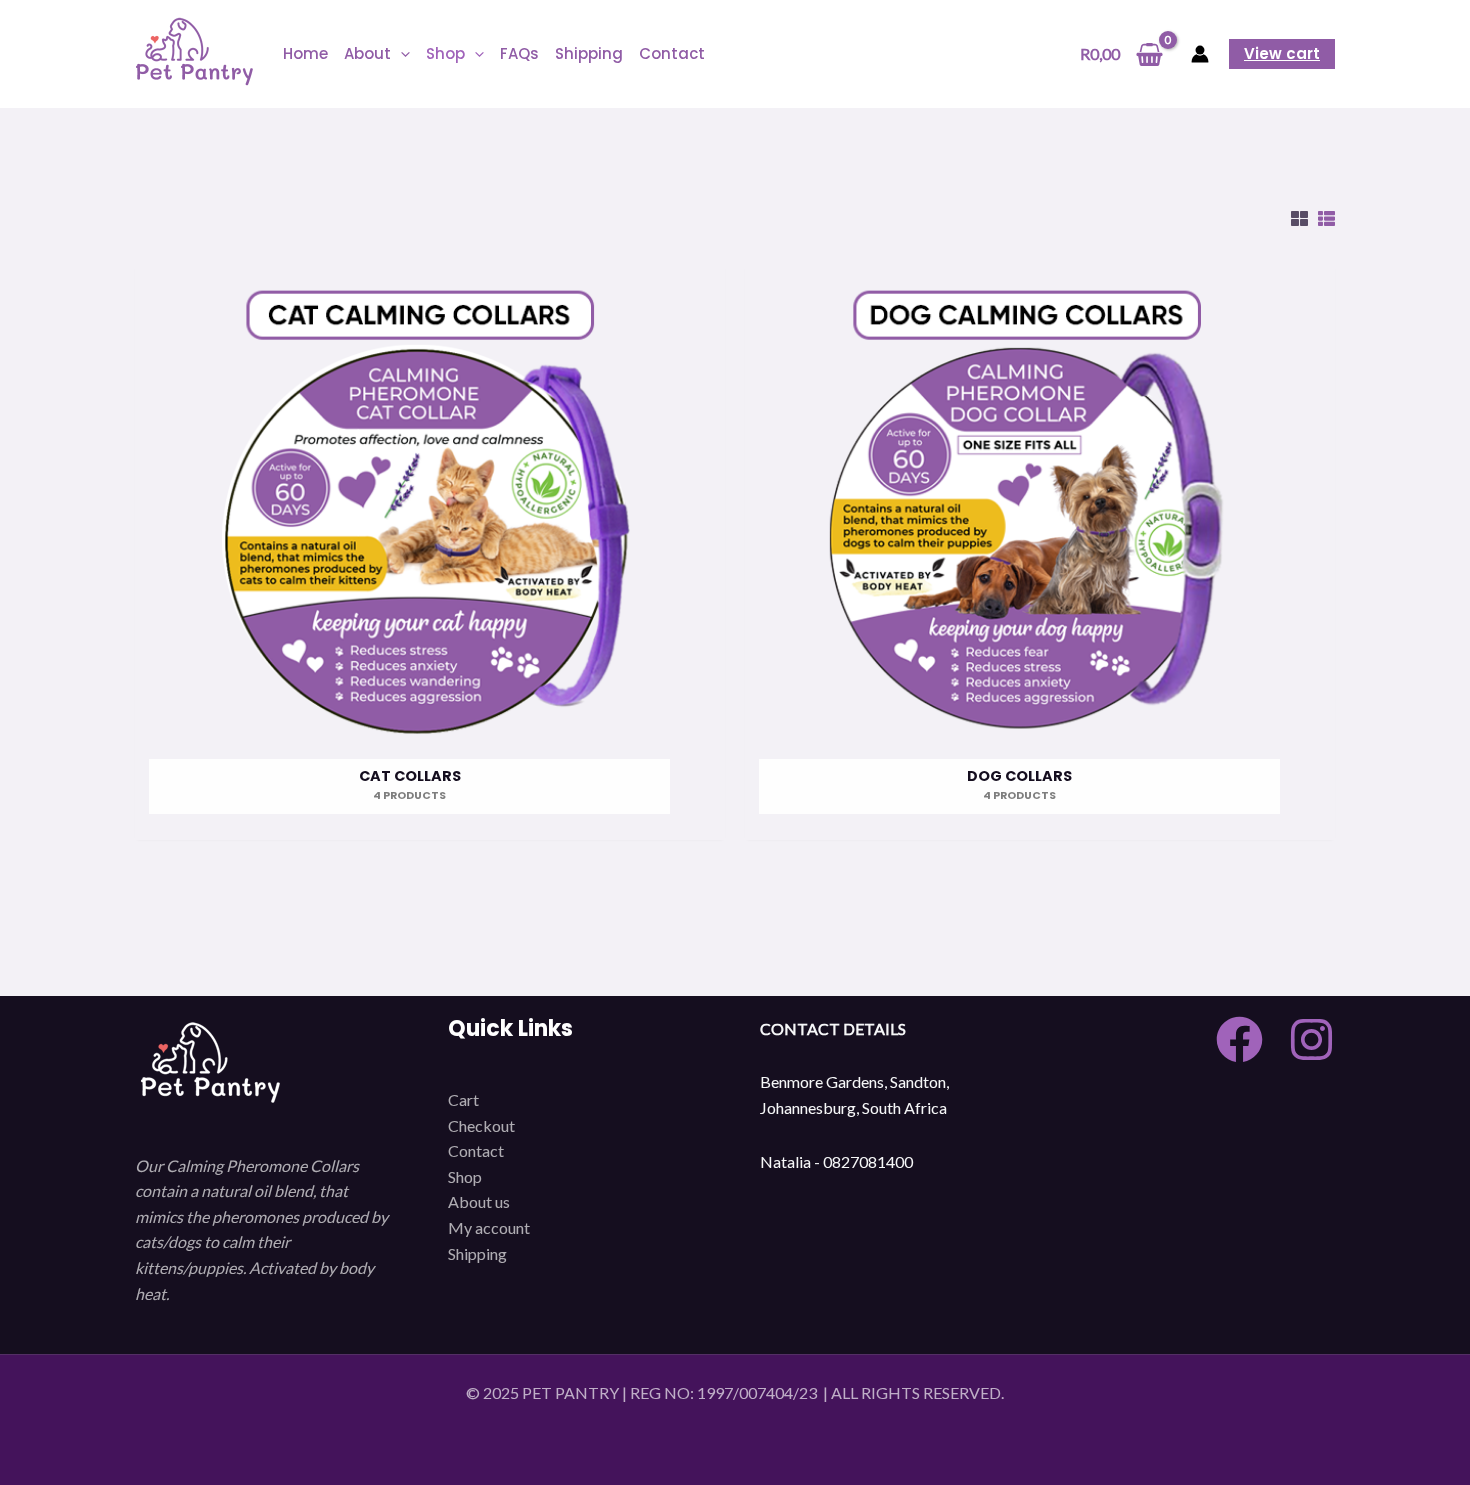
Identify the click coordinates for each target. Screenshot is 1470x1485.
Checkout (481, 1125)
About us (479, 1201)
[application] (400, 53)
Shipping (477, 1253)
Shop (465, 1176)
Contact (476, 1150)
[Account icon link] (1200, 54)
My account (489, 1227)
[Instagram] (1311, 1039)
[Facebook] (1239, 1039)
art (469, 1099)
